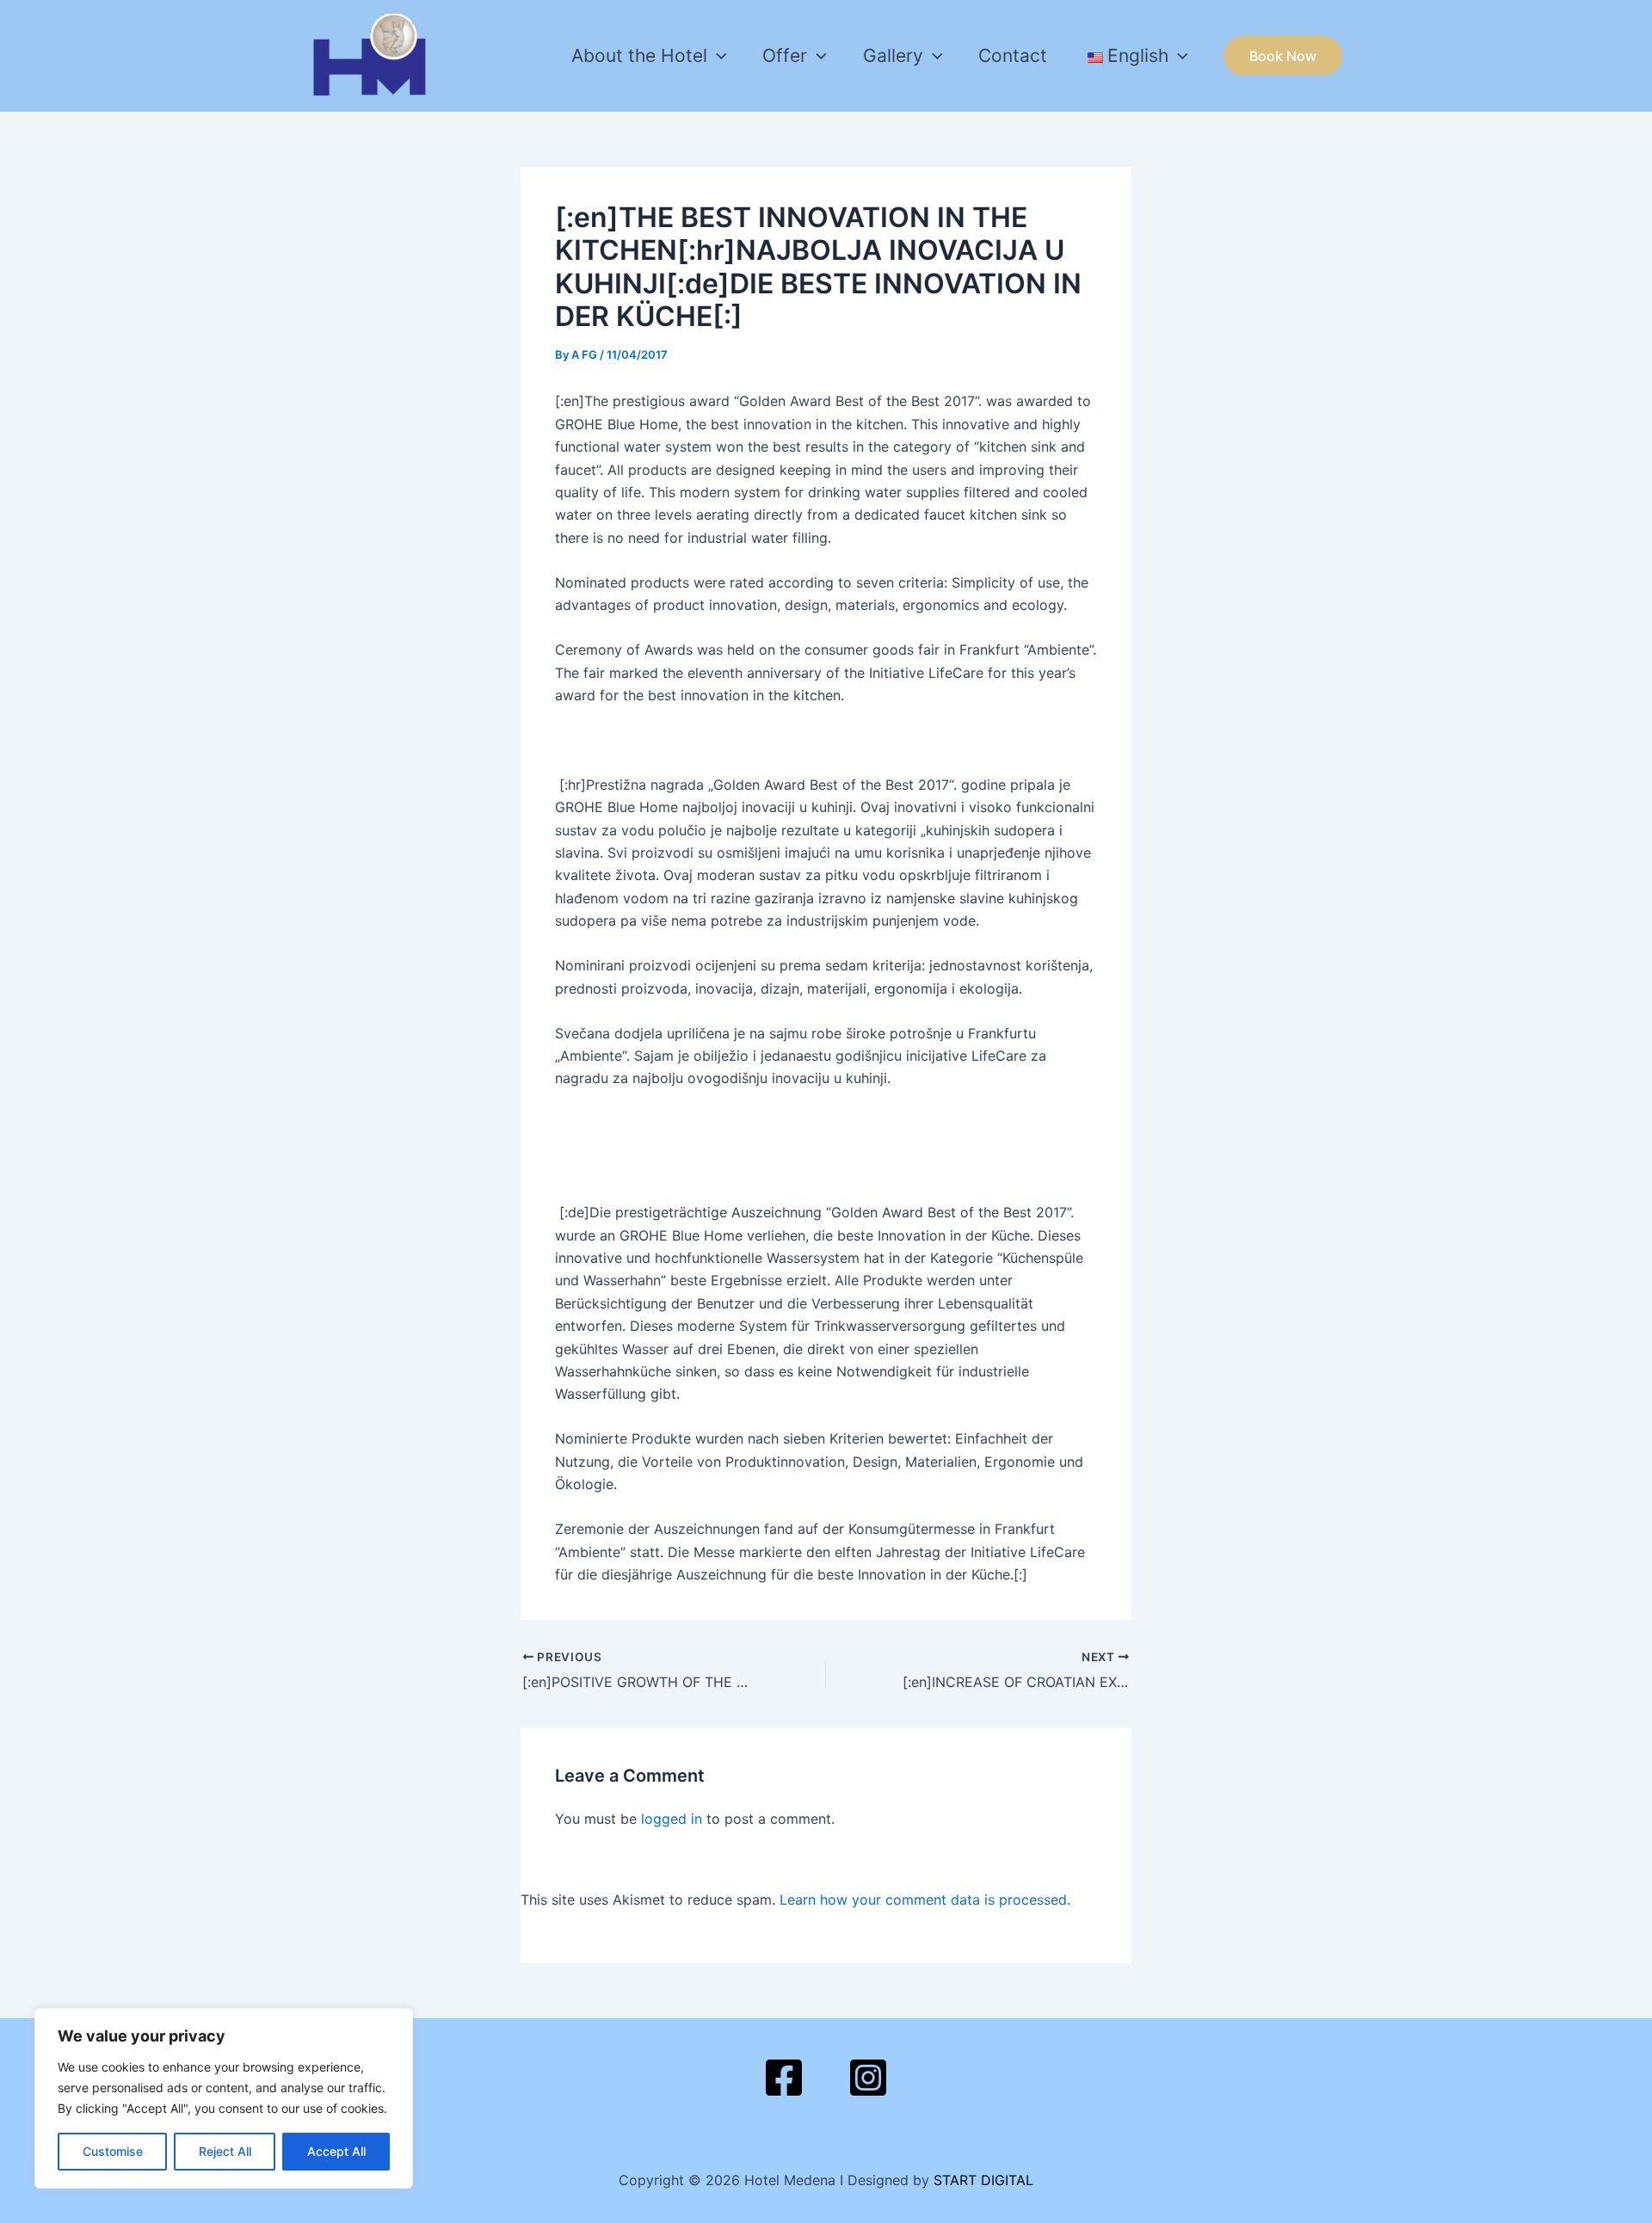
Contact (1013, 55)
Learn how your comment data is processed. (925, 1900)
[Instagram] (868, 2078)
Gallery (893, 55)
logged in (672, 1819)
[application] (717, 56)
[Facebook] (784, 2078)
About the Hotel (639, 55)
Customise (113, 2151)
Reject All (225, 2151)
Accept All (336, 2151)
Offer (785, 55)
